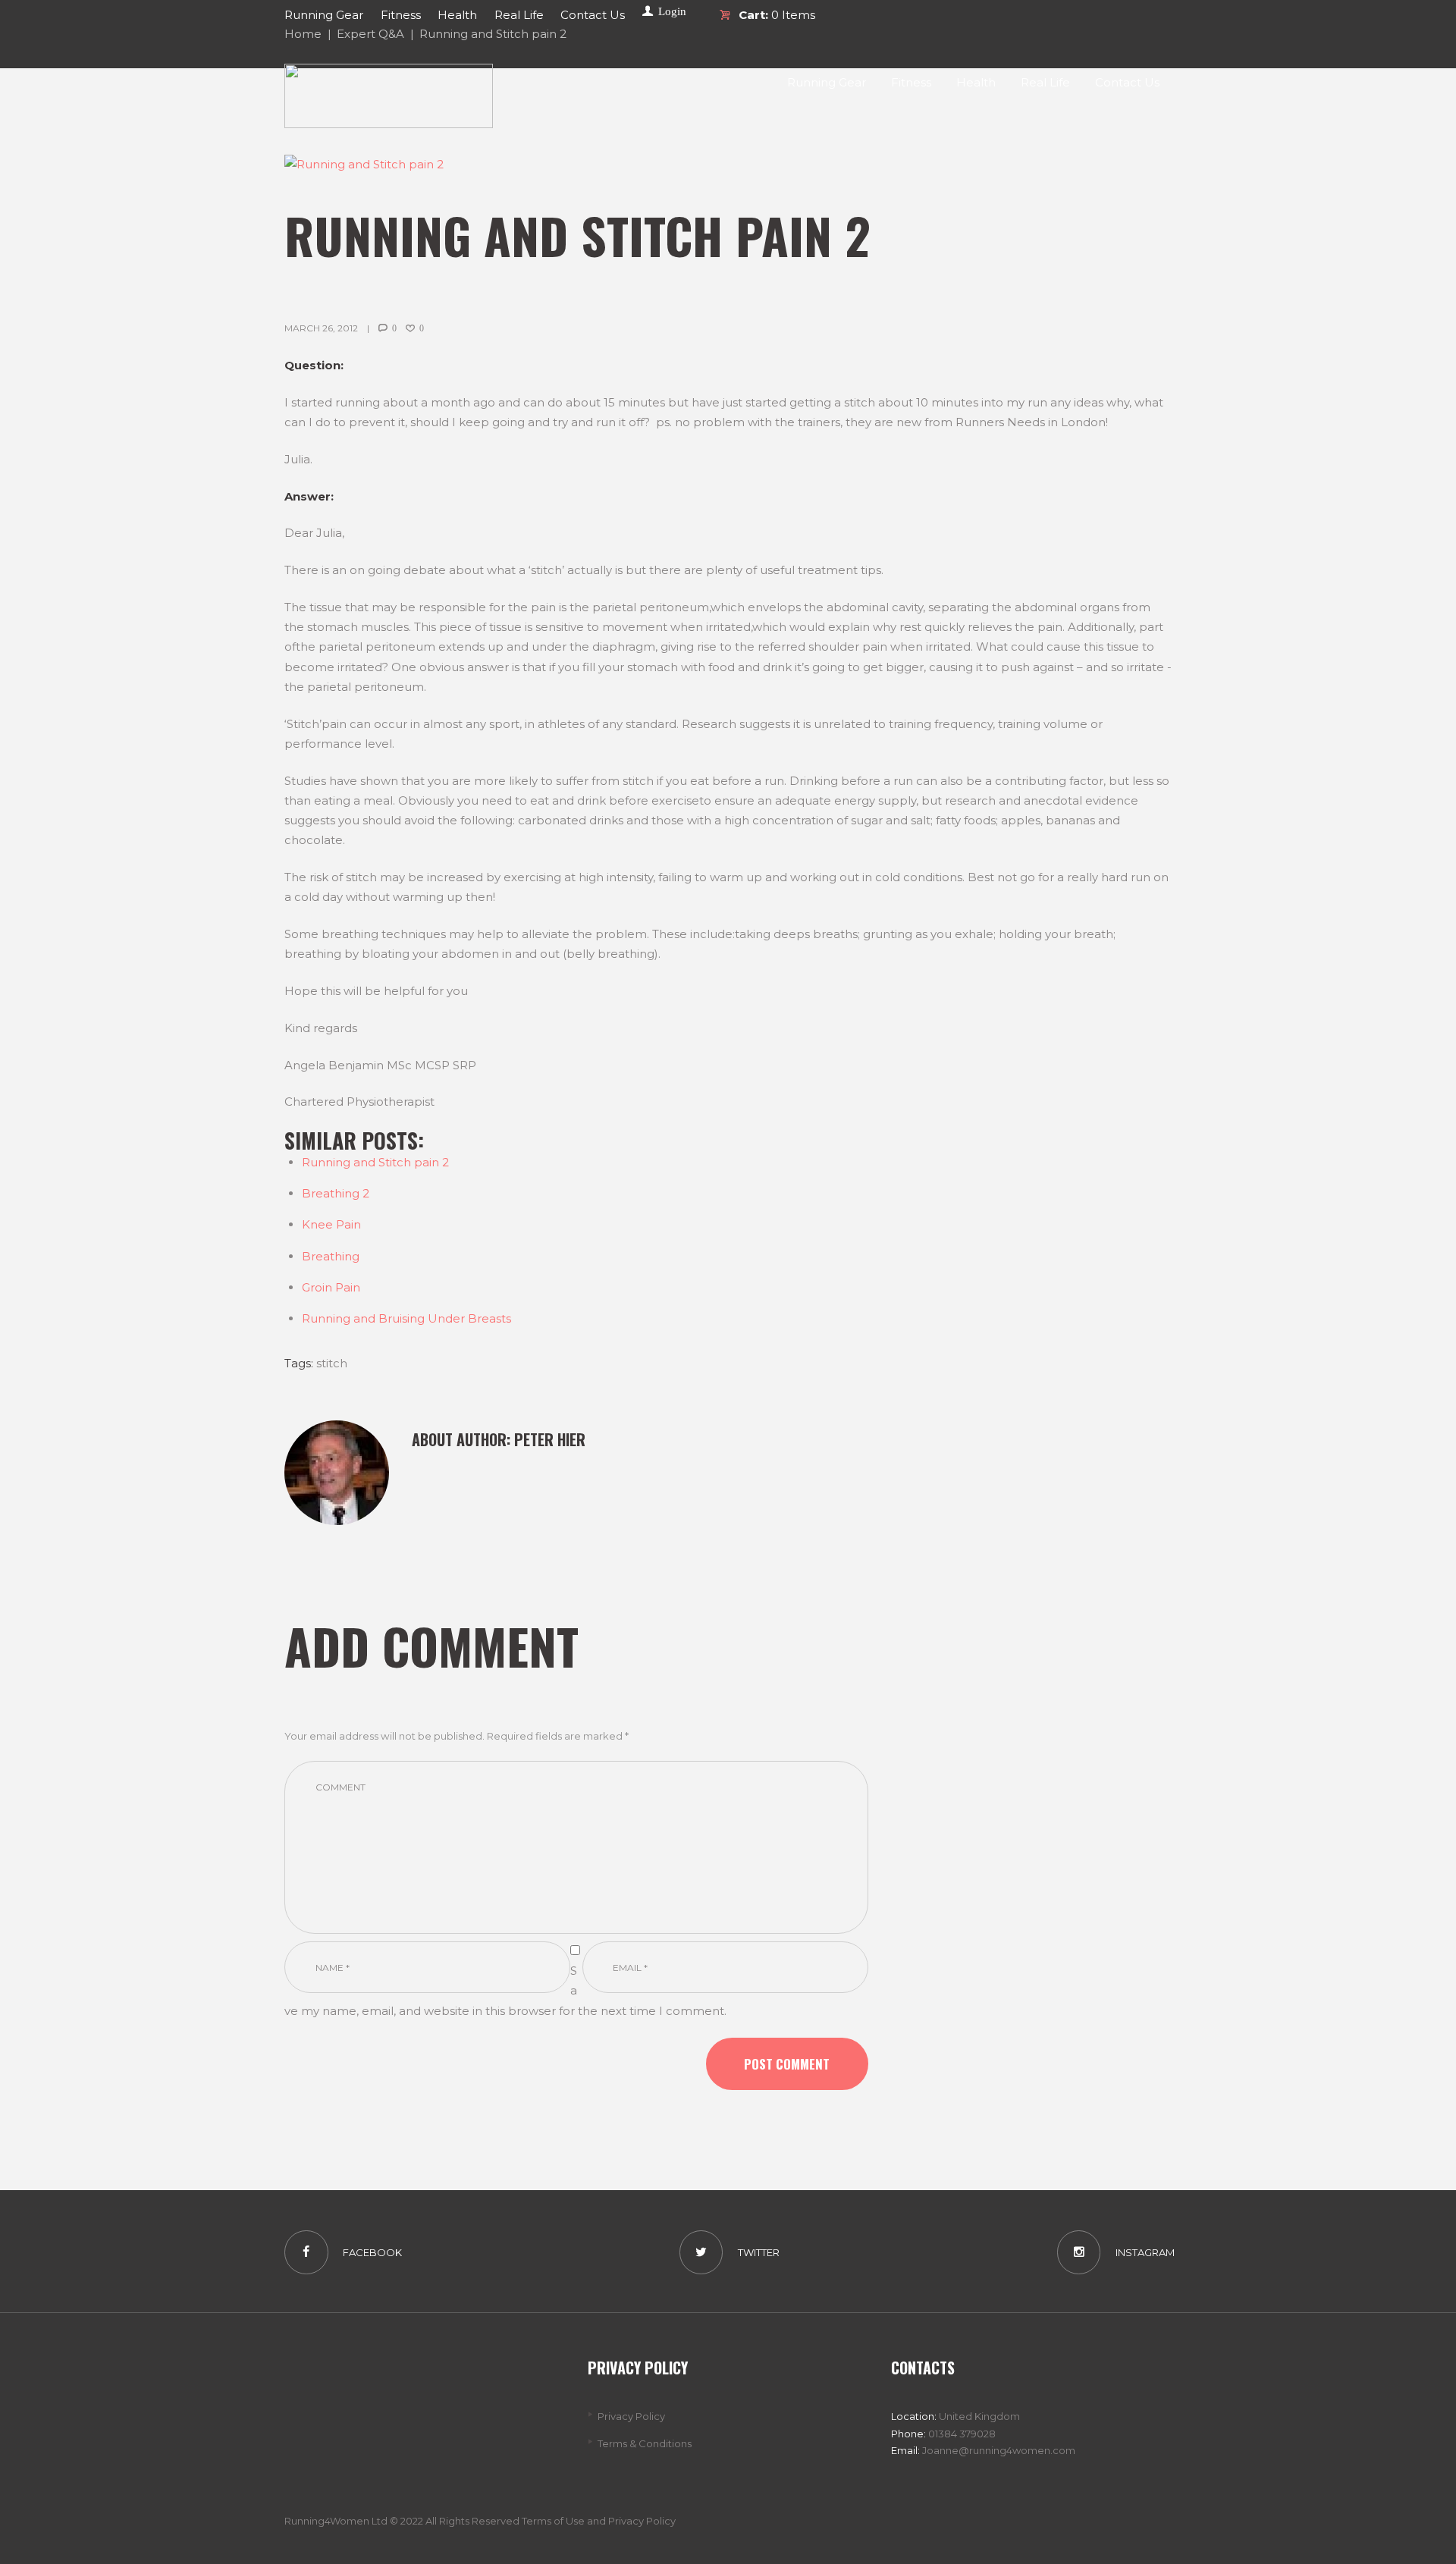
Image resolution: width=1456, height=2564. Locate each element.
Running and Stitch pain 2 (375, 1162)
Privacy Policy (631, 2416)
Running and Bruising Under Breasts (406, 1318)
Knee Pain (331, 1224)
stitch (332, 1363)
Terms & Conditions (645, 2443)
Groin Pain (331, 1287)
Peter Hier (550, 1439)
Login (672, 11)
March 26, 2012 (321, 328)
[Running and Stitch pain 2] (728, 165)
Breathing (331, 1256)
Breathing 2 (336, 1193)
